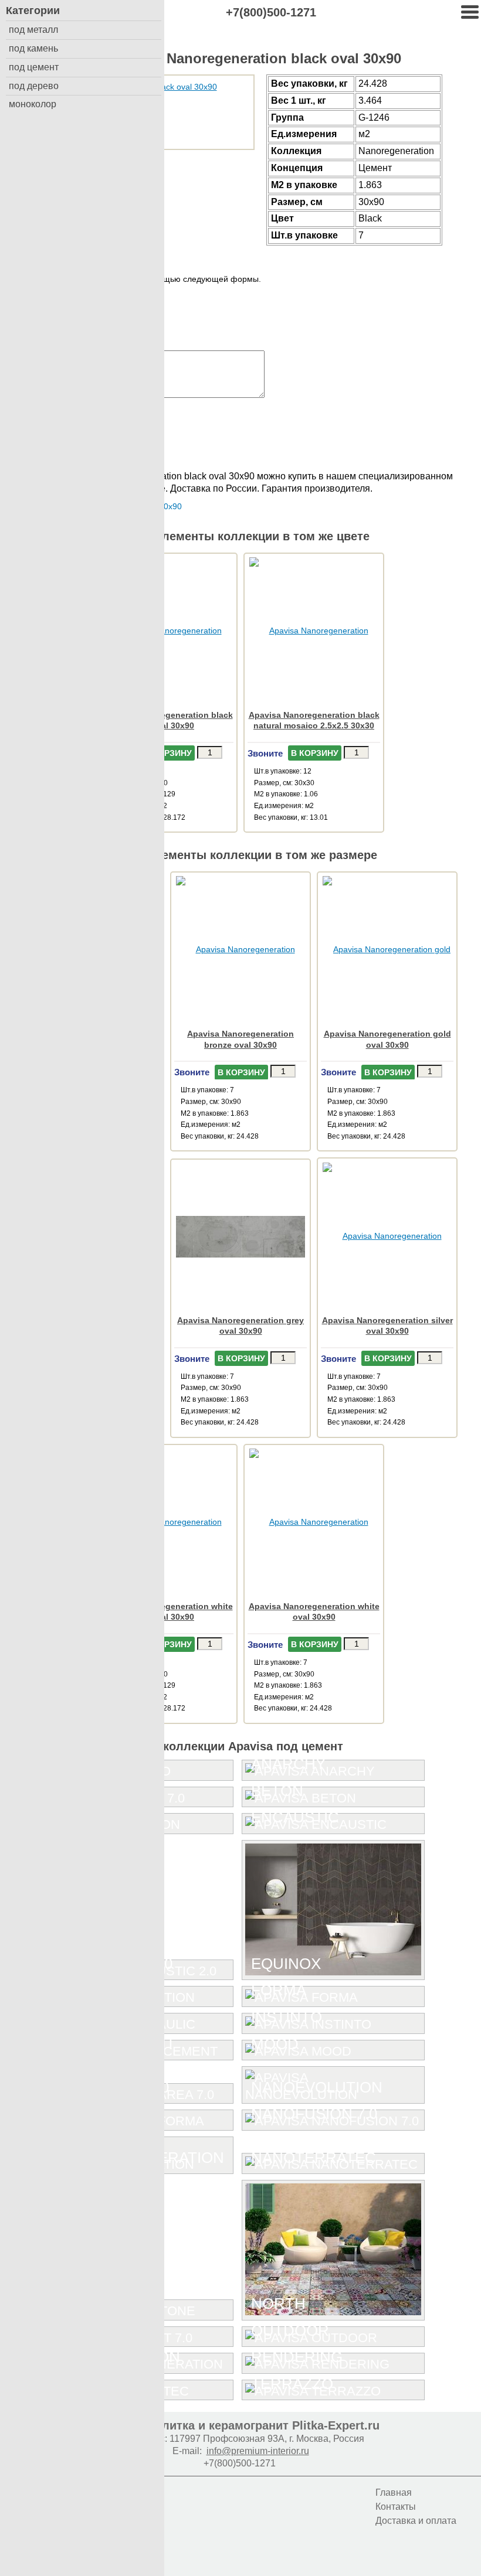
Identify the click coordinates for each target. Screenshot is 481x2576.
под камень (33, 48)
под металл (33, 30)
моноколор (33, 104)
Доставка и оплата (416, 2521)
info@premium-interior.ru (258, 2451)
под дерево (34, 86)
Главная (394, 2492)
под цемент (34, 67)
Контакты (396, 2507)
